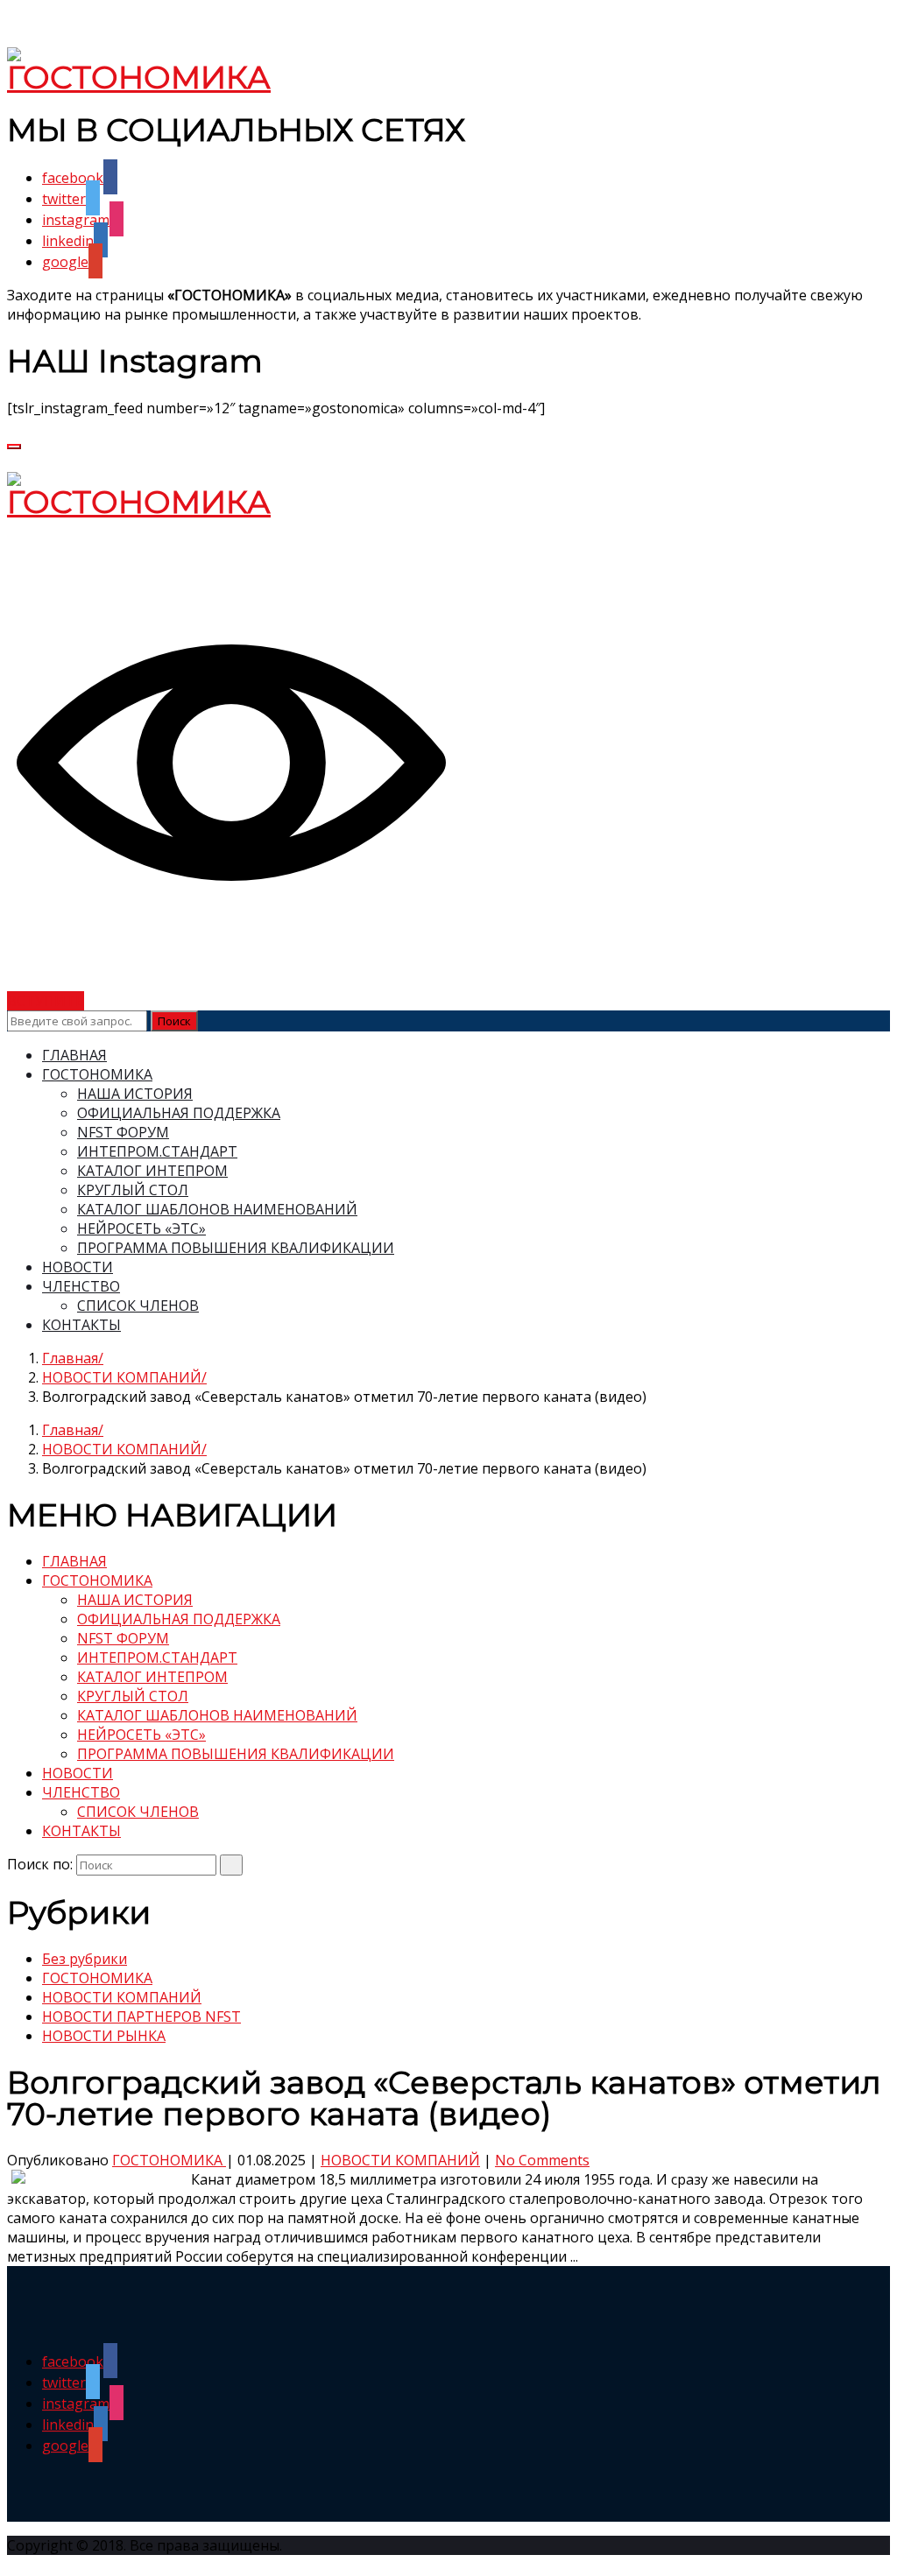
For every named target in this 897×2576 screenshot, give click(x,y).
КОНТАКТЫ (81, 1325)
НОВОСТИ (78, 1267)
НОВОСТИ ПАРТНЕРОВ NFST (141, 2016)
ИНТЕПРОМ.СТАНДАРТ (157, 1151)
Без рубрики (85, 1959)
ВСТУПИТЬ (46, 1001)
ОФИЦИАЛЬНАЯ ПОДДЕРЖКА (179, 1113)
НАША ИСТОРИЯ (135, 1094)
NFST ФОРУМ (123, 1132)
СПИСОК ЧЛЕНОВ (138, 1306)
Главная (70, 1358)
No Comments (542, 2160)
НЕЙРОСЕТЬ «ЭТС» (141, 1228)
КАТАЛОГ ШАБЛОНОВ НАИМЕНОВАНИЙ (217, 1209)
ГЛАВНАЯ (74, 1055)
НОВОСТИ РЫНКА (104, 2036)
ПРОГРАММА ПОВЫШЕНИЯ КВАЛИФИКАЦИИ (236, 1248)
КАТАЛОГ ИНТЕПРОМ (152, 1171)
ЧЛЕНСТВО (81, 1286)
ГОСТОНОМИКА (97, 1074)
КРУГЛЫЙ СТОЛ (133, 1190)
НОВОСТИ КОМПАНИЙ (122, 1377)
